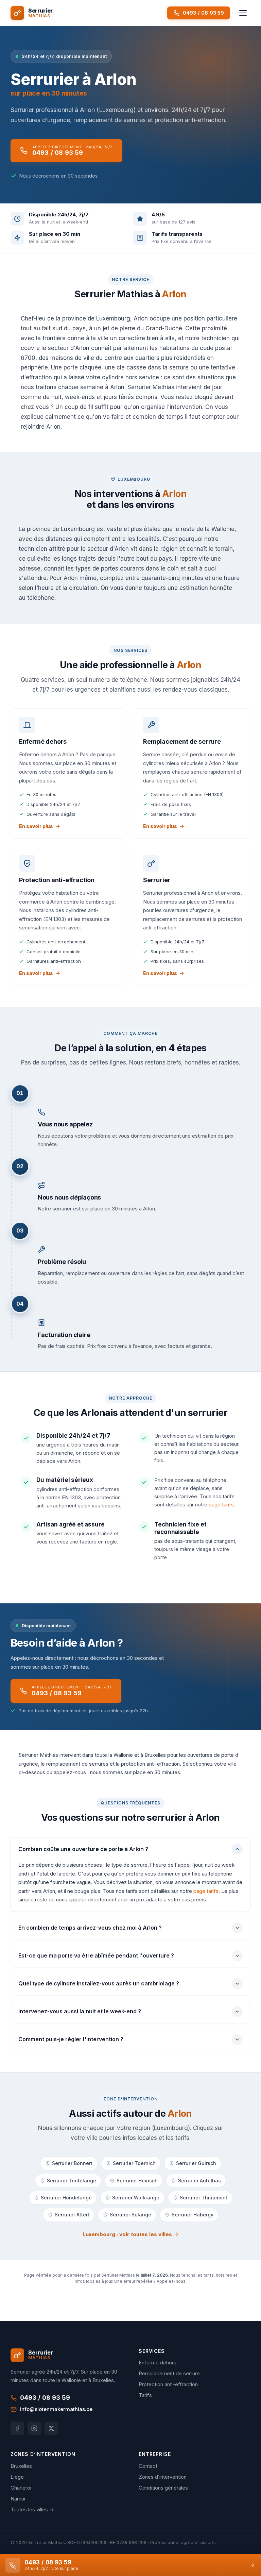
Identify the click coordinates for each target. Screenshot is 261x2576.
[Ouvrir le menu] (243, 13)
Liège (17, 2477)
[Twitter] (51, 2428)
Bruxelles (21, 2466)
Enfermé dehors (158, 2363)
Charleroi (21, 2488)
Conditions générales (163, 2488)
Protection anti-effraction (168, 2384)
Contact (148, 2466)
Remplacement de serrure (169, 2373)
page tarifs (221, 1505)
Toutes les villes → (32, 2509)
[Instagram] (34, 2428)
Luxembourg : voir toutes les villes (127, 2234)
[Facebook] (17, 2428)
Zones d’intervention (163, 2477)
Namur (18, 2499)
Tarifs (145, 2395)
